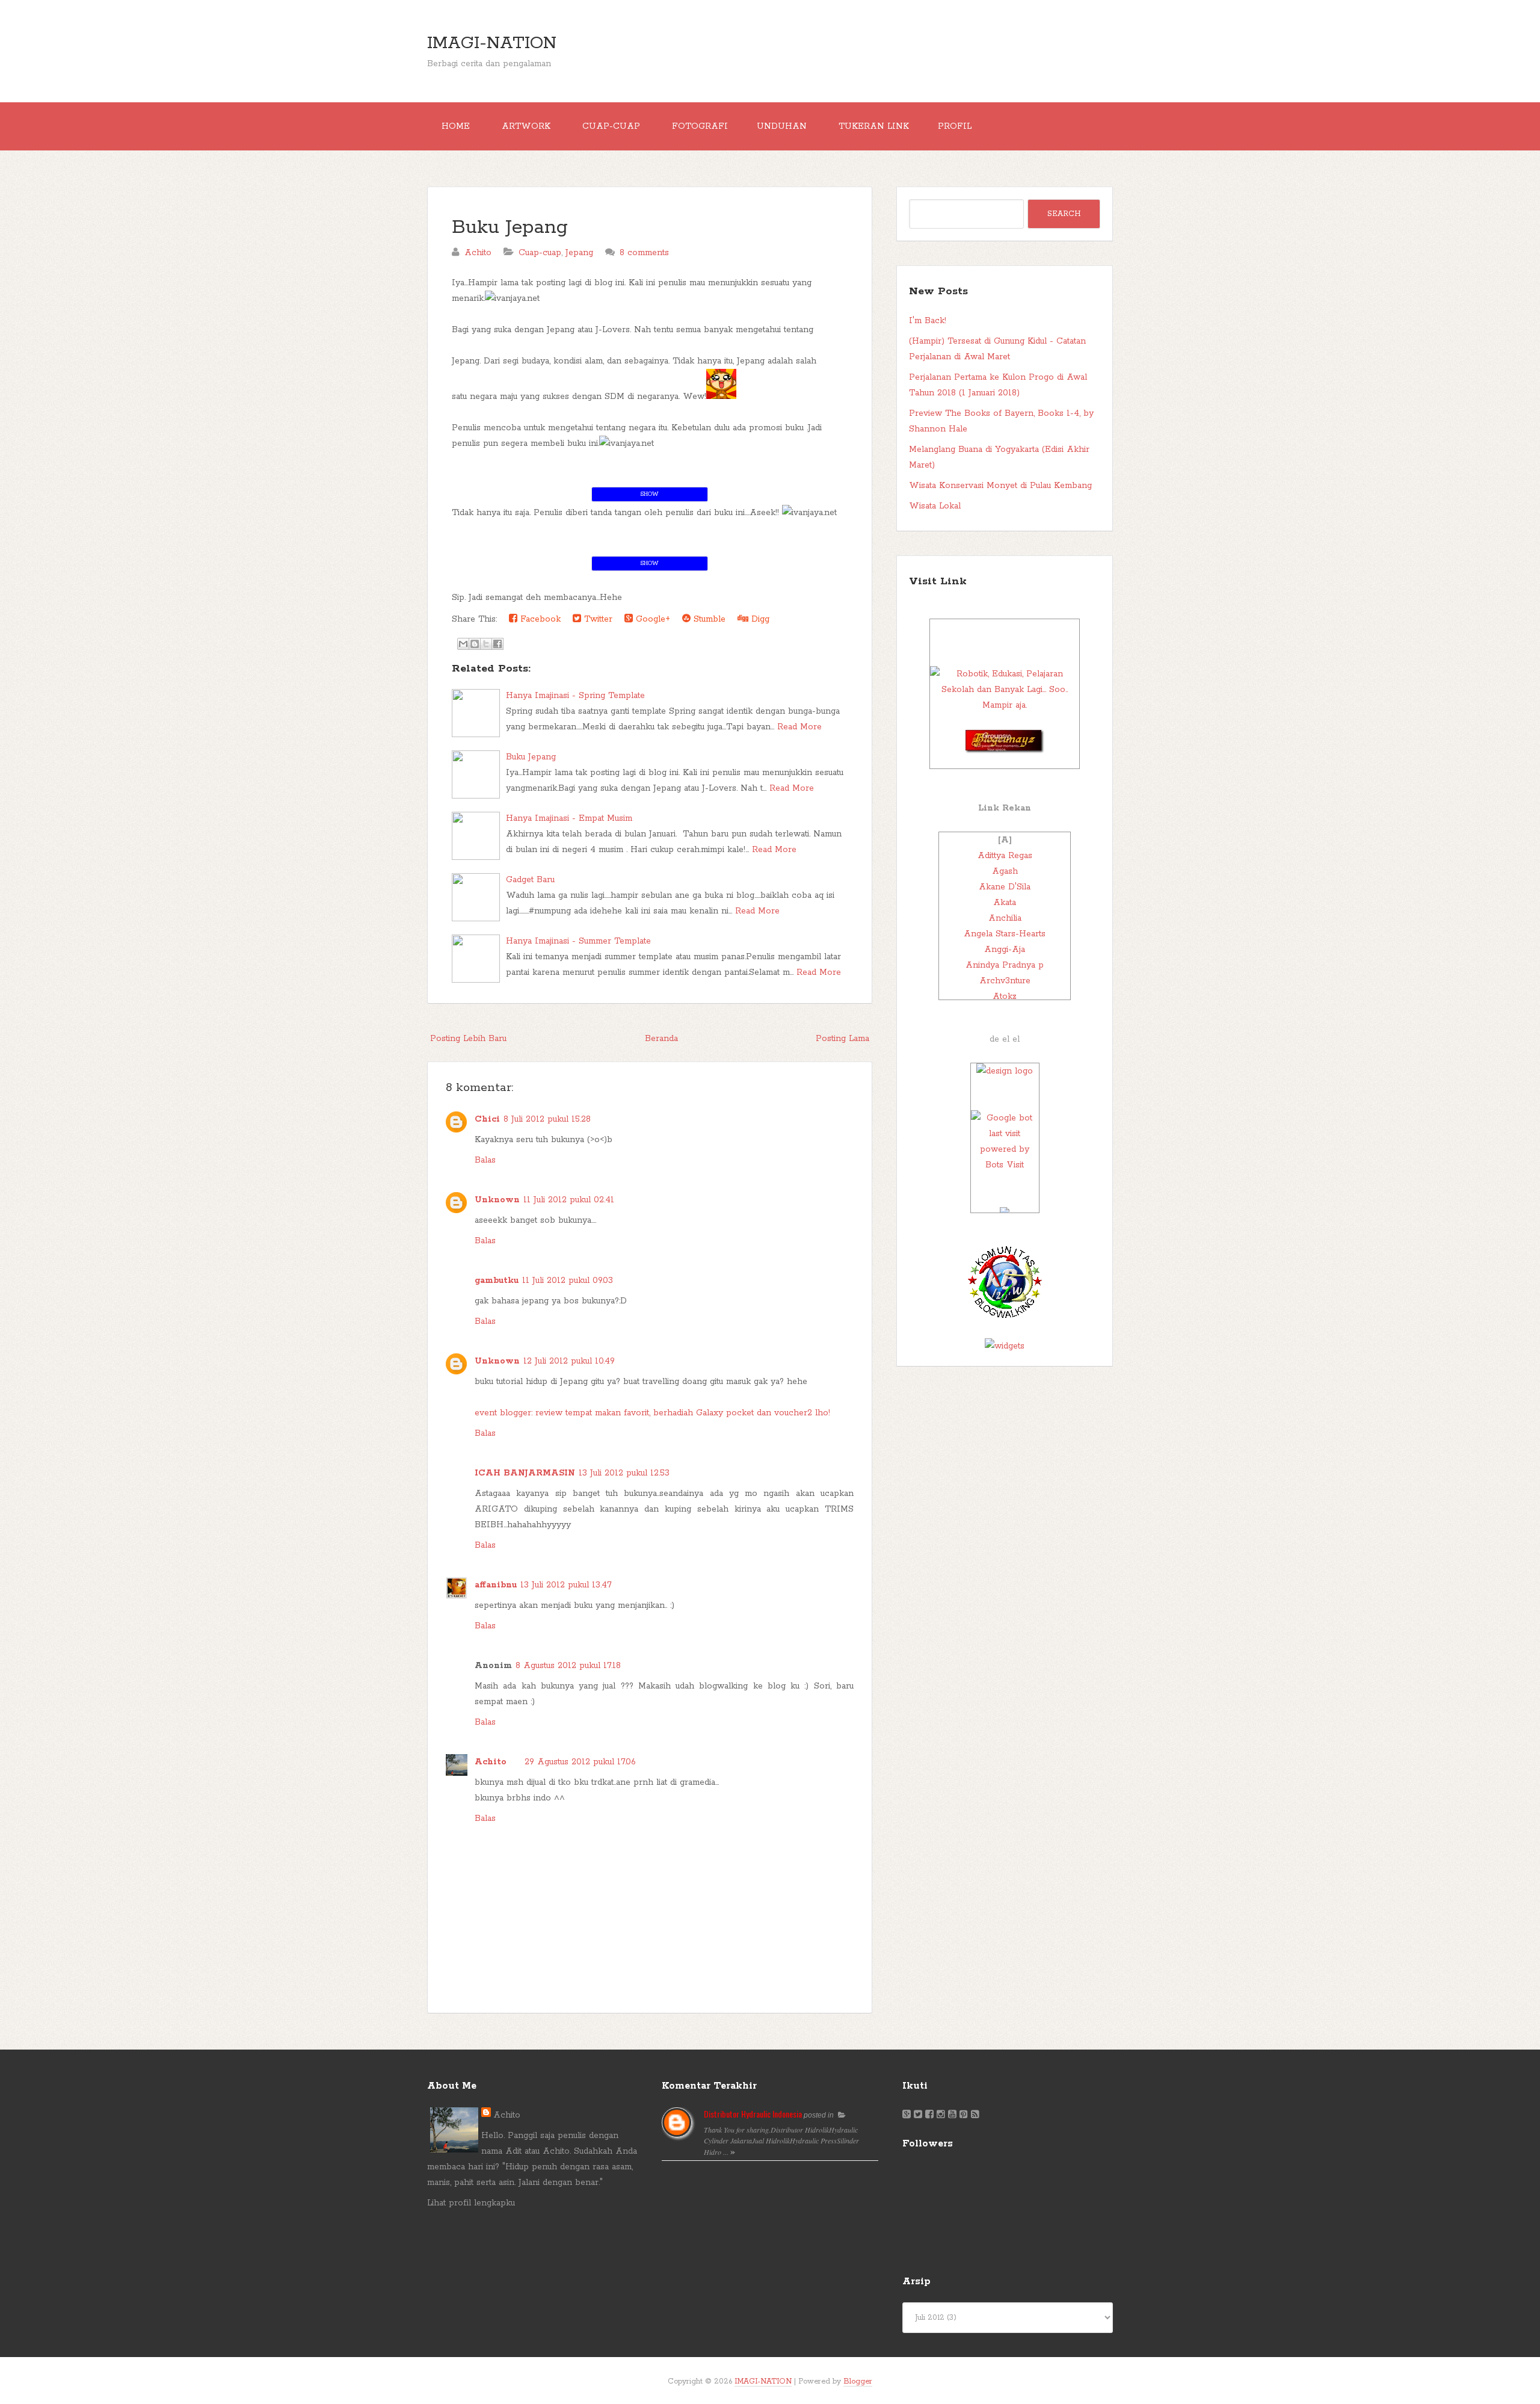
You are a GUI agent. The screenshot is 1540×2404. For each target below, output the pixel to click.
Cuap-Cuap (611, 126)
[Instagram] (941, 2115)
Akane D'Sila (1005, 887)
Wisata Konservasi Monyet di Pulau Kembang (1000, 486)
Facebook (539, 619)
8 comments (644, 253)
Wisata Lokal (935, 506)
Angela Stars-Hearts (1005, 934)
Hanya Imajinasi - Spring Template (575, 696)
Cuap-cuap (540, 253)
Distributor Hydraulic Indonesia (753, 2114)
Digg (759, 619)
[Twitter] (918, 2115)
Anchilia (1005, 918)
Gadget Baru (530, 880)
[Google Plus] (907, 2115)
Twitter (597, 619)
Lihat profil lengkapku (471, 2203)
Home (456, 126)
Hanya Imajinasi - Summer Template (578, 941)
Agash (1005, 871)
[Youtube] (952, 2115)
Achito (491, 1762)
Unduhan (782, 126)
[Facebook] (929, 2115)
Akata (1005, 903)
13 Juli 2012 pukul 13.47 (566, 1585)
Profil (955, 126)
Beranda (661, 1039)
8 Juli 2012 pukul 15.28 (547, 1119)
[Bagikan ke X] (486, 644)
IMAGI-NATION (492, 43)
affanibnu (496, 1585)
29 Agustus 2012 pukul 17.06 (580, 1762)
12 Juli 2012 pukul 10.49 (569, 1361)
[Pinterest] (964, 2115)
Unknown (497, 1200)
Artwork (526, 126)
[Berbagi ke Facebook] (497, 644)
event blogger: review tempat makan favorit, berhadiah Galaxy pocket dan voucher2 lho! (652, 1413)
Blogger (858, 2381)
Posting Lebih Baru (468, 1039)
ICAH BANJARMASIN (525, 1473)
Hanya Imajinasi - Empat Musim (569, 818)
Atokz (1005, 997)
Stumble (708, 619)
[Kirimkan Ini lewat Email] (463, 644)
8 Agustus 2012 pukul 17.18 (568, 1666)
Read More (799, 727)
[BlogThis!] (475, 644)
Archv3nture (1005, 981)
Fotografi (700, 126)
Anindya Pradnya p (1005, 965)
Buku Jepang (510, 228)
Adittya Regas (1005, 856)
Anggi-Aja (1005, 950)
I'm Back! (928, 321)
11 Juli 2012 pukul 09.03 (568, 1281)
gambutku (497, 1281)
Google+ (651, 619)
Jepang (579, 253)
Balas (485, 1160)
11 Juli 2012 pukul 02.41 (569, 1200)
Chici (487, 1119)
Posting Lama (842, 1039)
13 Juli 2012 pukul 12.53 (624, 1473)
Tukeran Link (874, 126)
